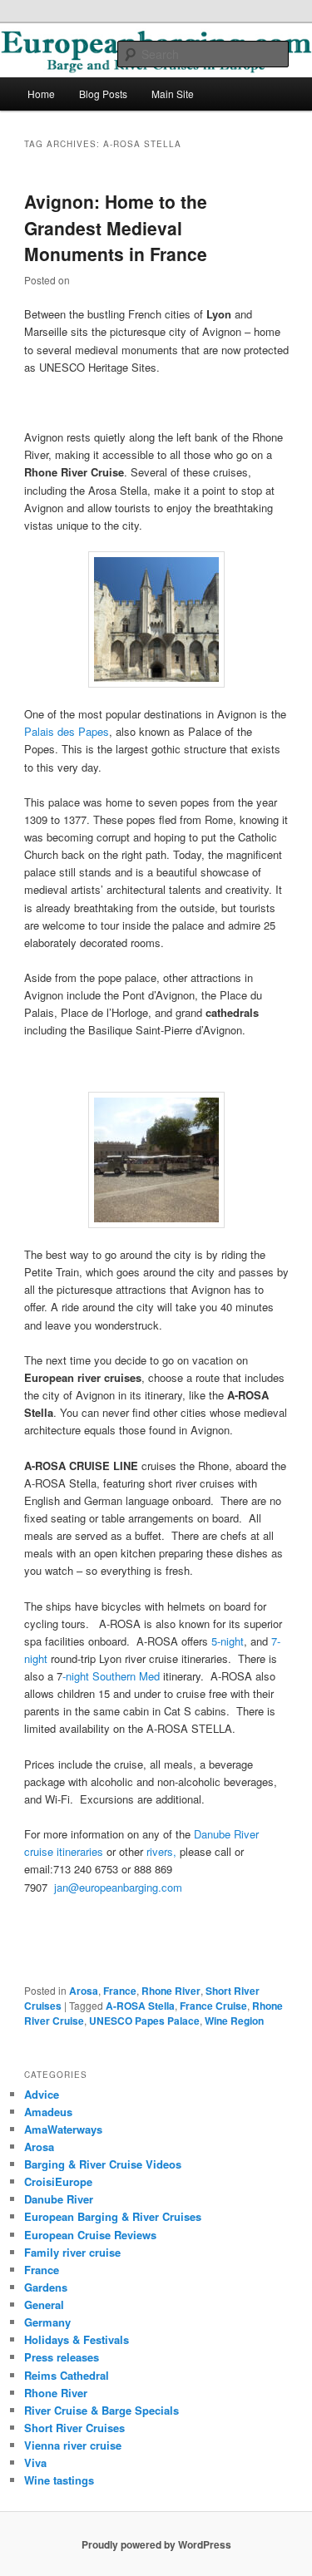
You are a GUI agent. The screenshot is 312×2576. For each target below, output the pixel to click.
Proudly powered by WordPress (156, 2544)
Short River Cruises (74, 2428)
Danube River (59, 2199)
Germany (47, 2322)
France (120, 1991)
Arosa (84, 1991)
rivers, (161, 1851)
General (44, 2305)
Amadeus (48, 2112)
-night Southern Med (113, 1676)
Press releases (62, 2357)
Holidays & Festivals (77, 2339)
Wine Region (234, 2021)
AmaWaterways (63, 2129)
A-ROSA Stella (140, 2006)
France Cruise (213, 2006)
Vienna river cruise (73, 2445)
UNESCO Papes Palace (144, 2021)
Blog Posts (103, 94)
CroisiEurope (58, 2181)
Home (41, 94)
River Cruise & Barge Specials (102, 2410)
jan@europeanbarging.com (118, 1887)
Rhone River (171, 1991)
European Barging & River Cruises (113, 2216)
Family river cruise (72, 2252)
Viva (35, 2462)
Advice (42, 2094)
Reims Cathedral (67, 2375)
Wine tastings (59, 2480)
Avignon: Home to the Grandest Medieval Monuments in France (116, 227)
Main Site (173, 94)
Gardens (46, 2287)
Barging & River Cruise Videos (103, 2164)
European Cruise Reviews (90, 2235)
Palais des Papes (67, 731)
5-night (228, 1641)
